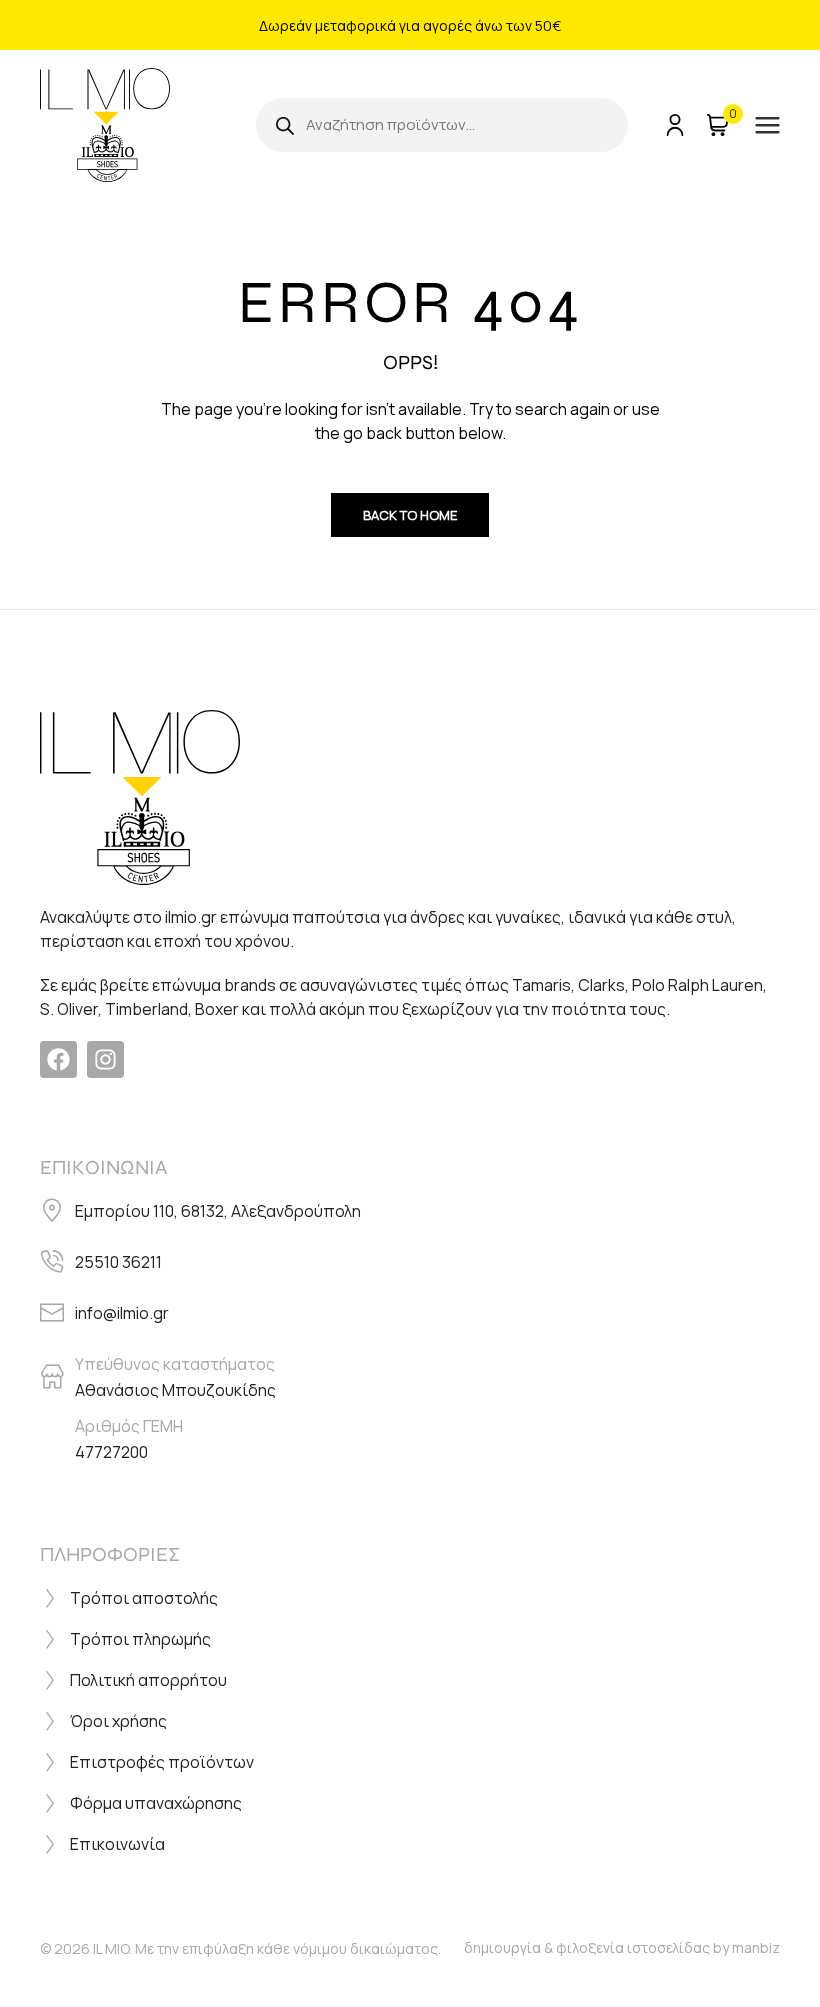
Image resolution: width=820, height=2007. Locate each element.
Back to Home (410, 515)
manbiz (756, 1947)
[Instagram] (105, 1059)
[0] (716, 125)
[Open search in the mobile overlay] (442, 125)
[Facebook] (58, 1059)
